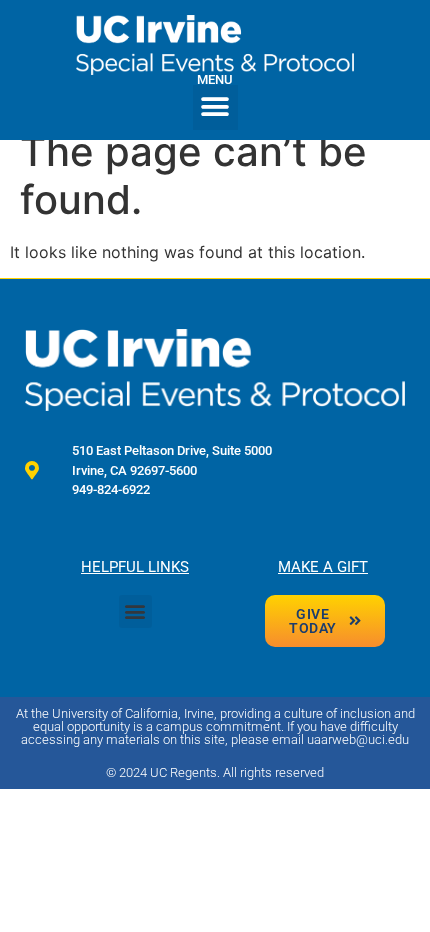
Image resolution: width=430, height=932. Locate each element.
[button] (215, 107)
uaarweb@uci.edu (358, 739)
